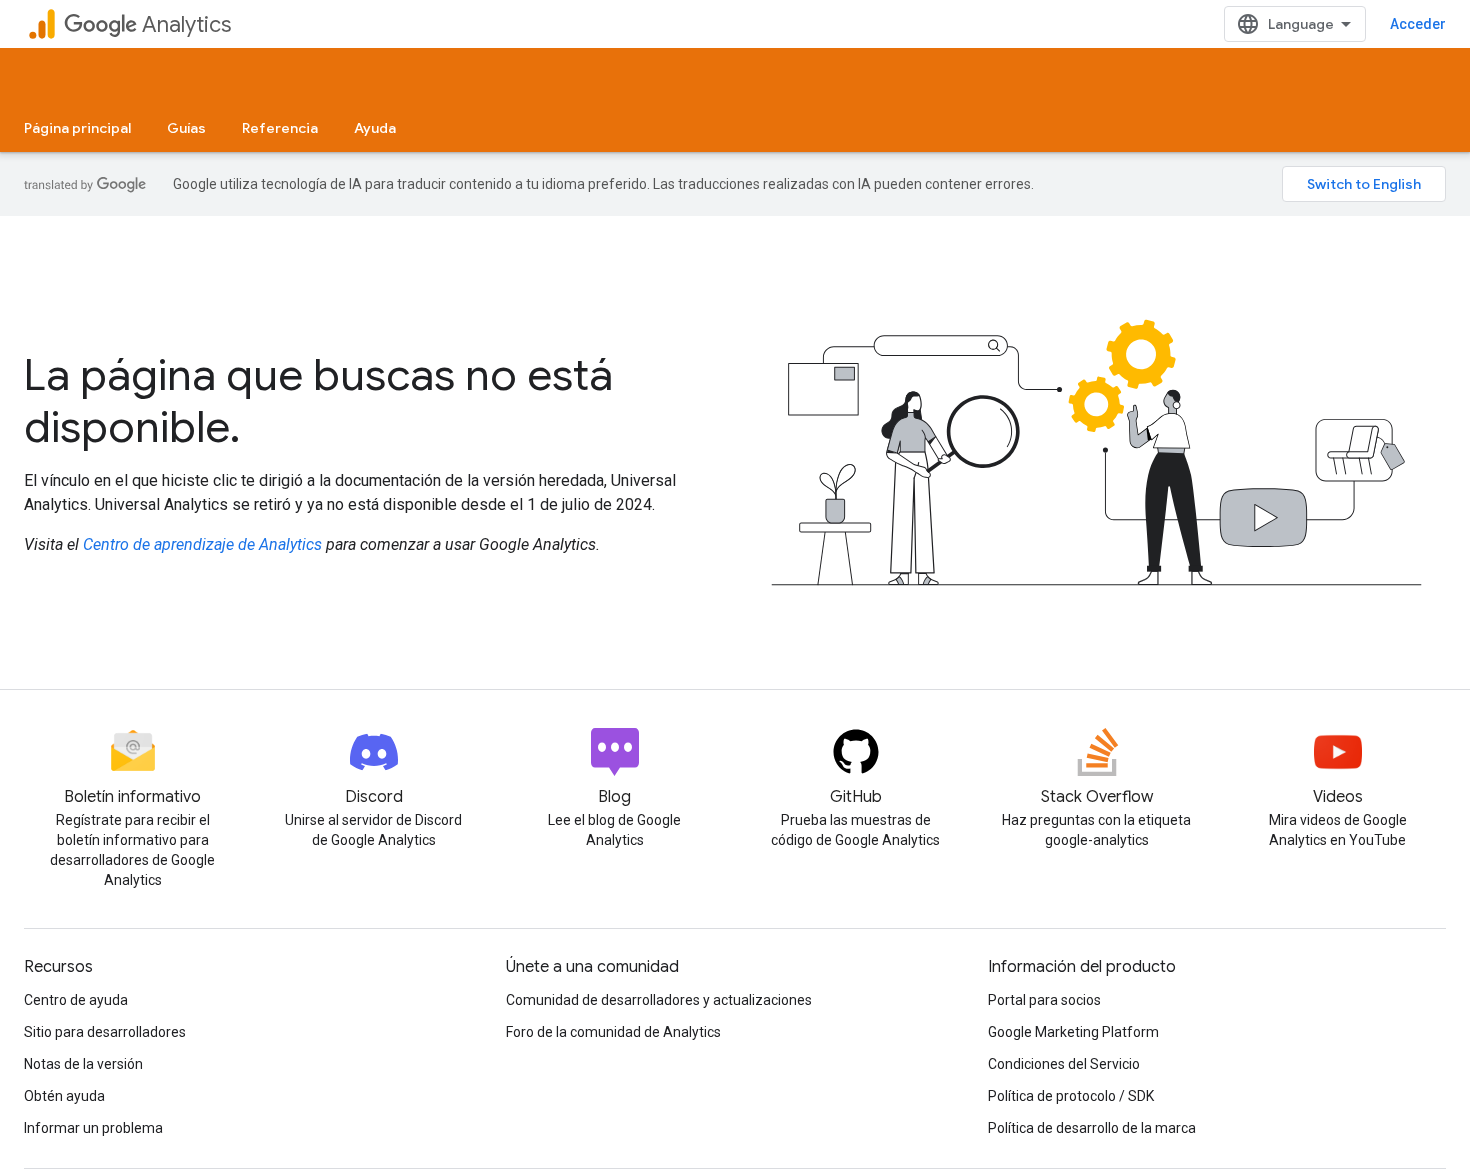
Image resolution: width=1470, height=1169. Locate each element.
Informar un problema (93, 1128)
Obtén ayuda (64, 1096)
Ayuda (375, 128)
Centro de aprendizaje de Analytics (202, 544)
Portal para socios (1044, 1000)
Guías (186, 128)
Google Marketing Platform (1073, 1032)
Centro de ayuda (76, 1000)
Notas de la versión (83, 1064)
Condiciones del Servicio (1064, 1064)
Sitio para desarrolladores (105, 1032)
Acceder (1418, 24)
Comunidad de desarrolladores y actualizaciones (659, 1000)
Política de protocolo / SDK (1071, 1096)
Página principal (77, 128)
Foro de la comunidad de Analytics (613, 1032)
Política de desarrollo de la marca (1092, 1128)
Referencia (280, 128)
